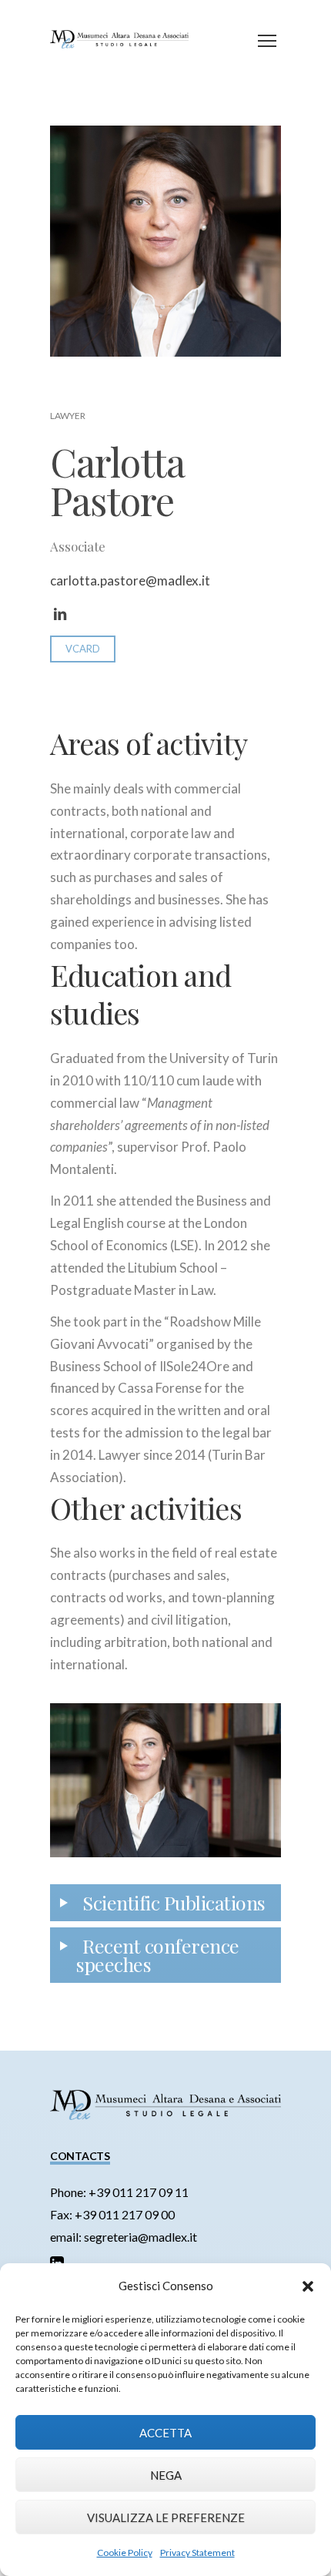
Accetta (165, 2433)
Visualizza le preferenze (166, 2517)
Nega (166, 2475)
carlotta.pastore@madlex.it (130, 580)
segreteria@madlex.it (140, 2237)
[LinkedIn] (60, 615)
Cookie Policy (125, 2553)
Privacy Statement (197, 2553)
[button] (308, 2286)
